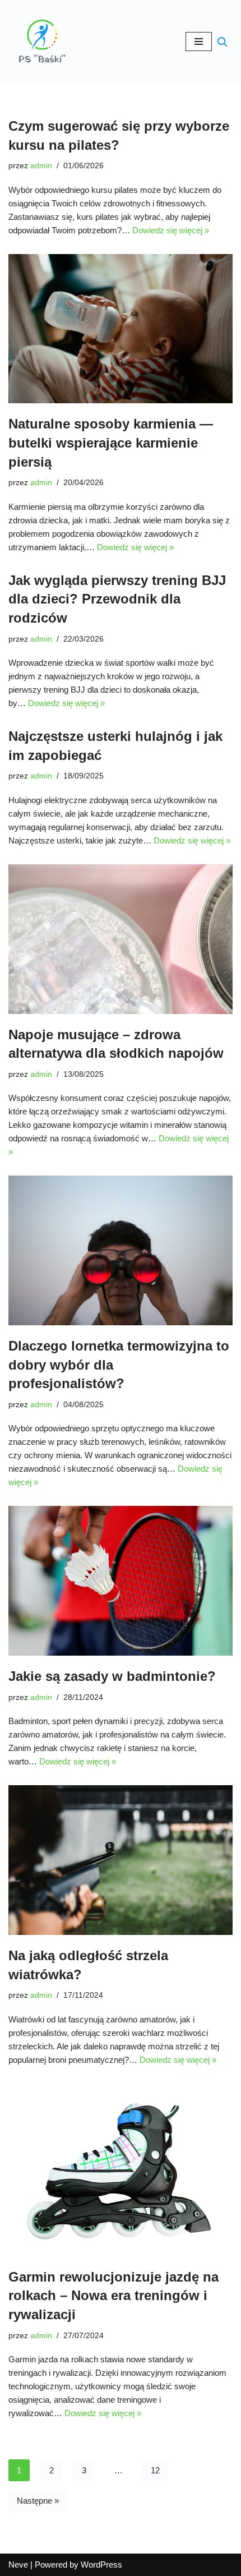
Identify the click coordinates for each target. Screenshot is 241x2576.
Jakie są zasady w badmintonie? (112, 1676)
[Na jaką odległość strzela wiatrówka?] (121, 1860)
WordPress (101, 2565)
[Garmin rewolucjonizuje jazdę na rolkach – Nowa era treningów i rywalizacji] (121, 2170)
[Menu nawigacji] (199, 42)
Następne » (38, 2501)
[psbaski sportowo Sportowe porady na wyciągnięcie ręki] (42, 42)
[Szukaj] (222, 42)
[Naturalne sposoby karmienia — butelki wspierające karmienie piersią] (121, 329)
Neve (18, 2565)
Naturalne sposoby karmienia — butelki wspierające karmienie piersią (111, 443)
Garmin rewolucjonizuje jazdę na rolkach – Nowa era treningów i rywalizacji (113, 2296)
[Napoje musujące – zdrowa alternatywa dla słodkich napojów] (121, 939)
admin (41, 166)
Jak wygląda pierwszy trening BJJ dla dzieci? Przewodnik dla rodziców (117, 599)
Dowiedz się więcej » (171, 230)
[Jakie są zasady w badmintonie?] (121, 1581)
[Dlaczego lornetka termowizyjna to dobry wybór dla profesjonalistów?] (121, 1250)
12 (155, 2470)
